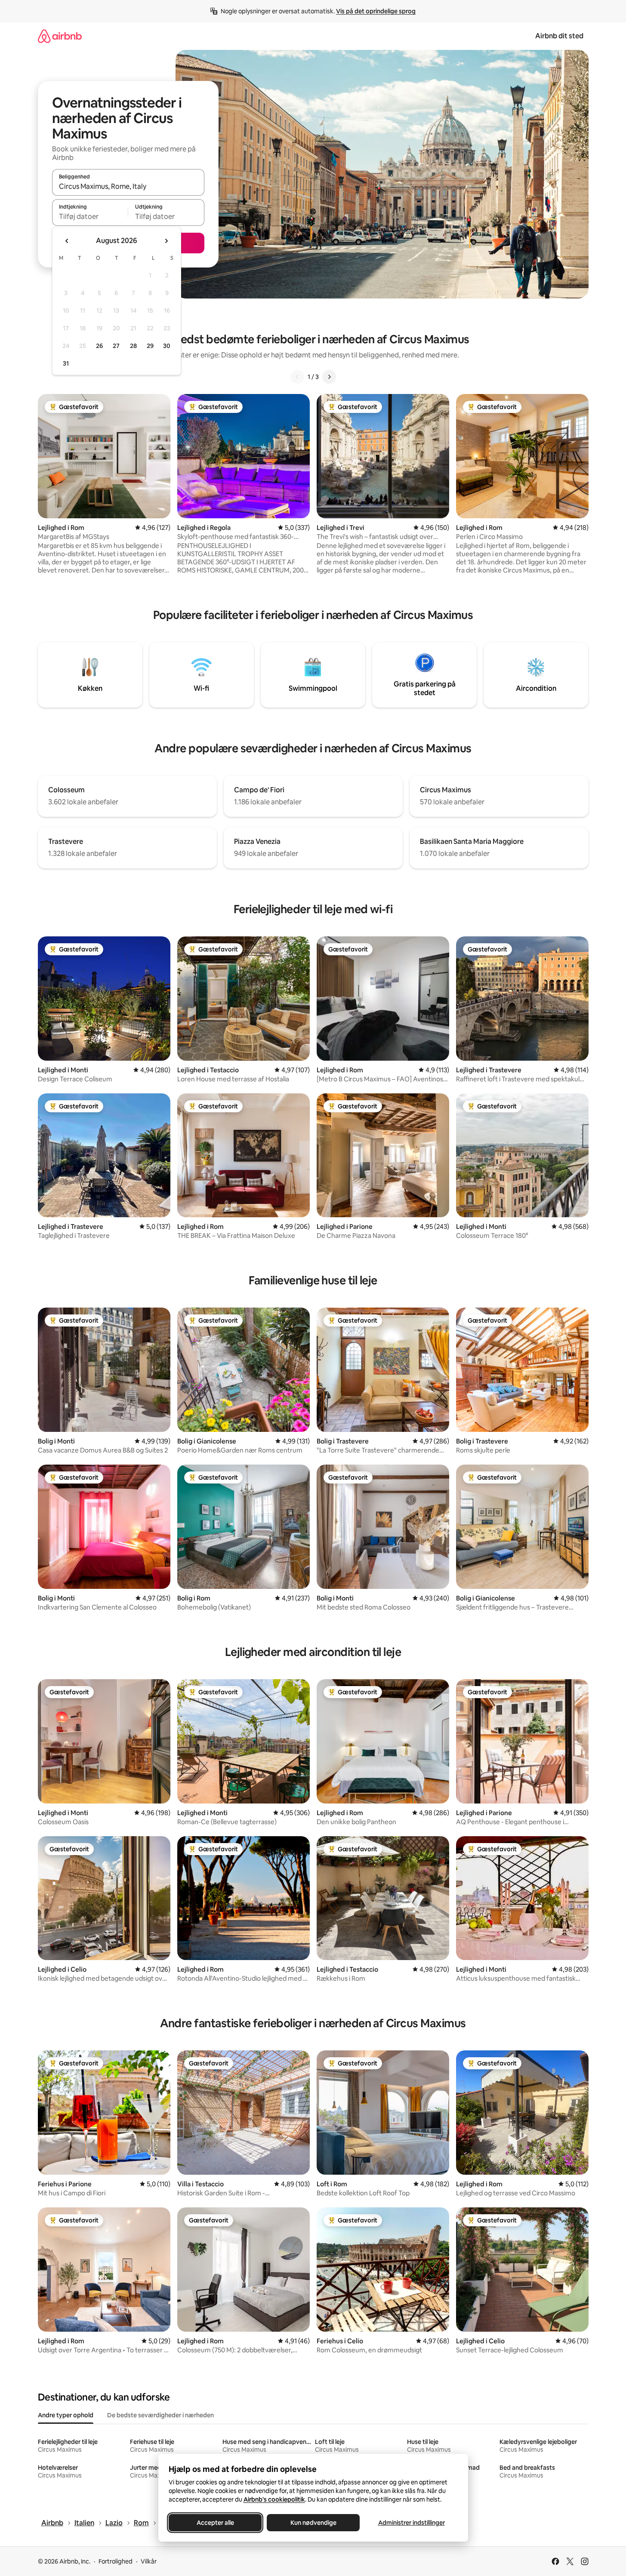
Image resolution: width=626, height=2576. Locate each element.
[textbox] (90, 216)
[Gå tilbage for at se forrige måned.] (67, 241)
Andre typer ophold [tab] (66, 2415)
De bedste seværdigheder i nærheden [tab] (160, 2415)
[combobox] (128, 186)
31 (66, 363)
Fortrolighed (116, 2561)
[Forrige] (297, 377)
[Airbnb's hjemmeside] (60, 36)
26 (99, 346)
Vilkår (149, 2561)
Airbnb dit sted (559, 36)
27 (116, 346)
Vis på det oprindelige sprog (376, 11)
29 (150, 346)
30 (167, 346)
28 (133, 346)
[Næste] (329, 377)
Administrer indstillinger (411, 2523)
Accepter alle (215, 2523)
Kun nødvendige (313, 2523)
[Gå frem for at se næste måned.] (166, 241)
